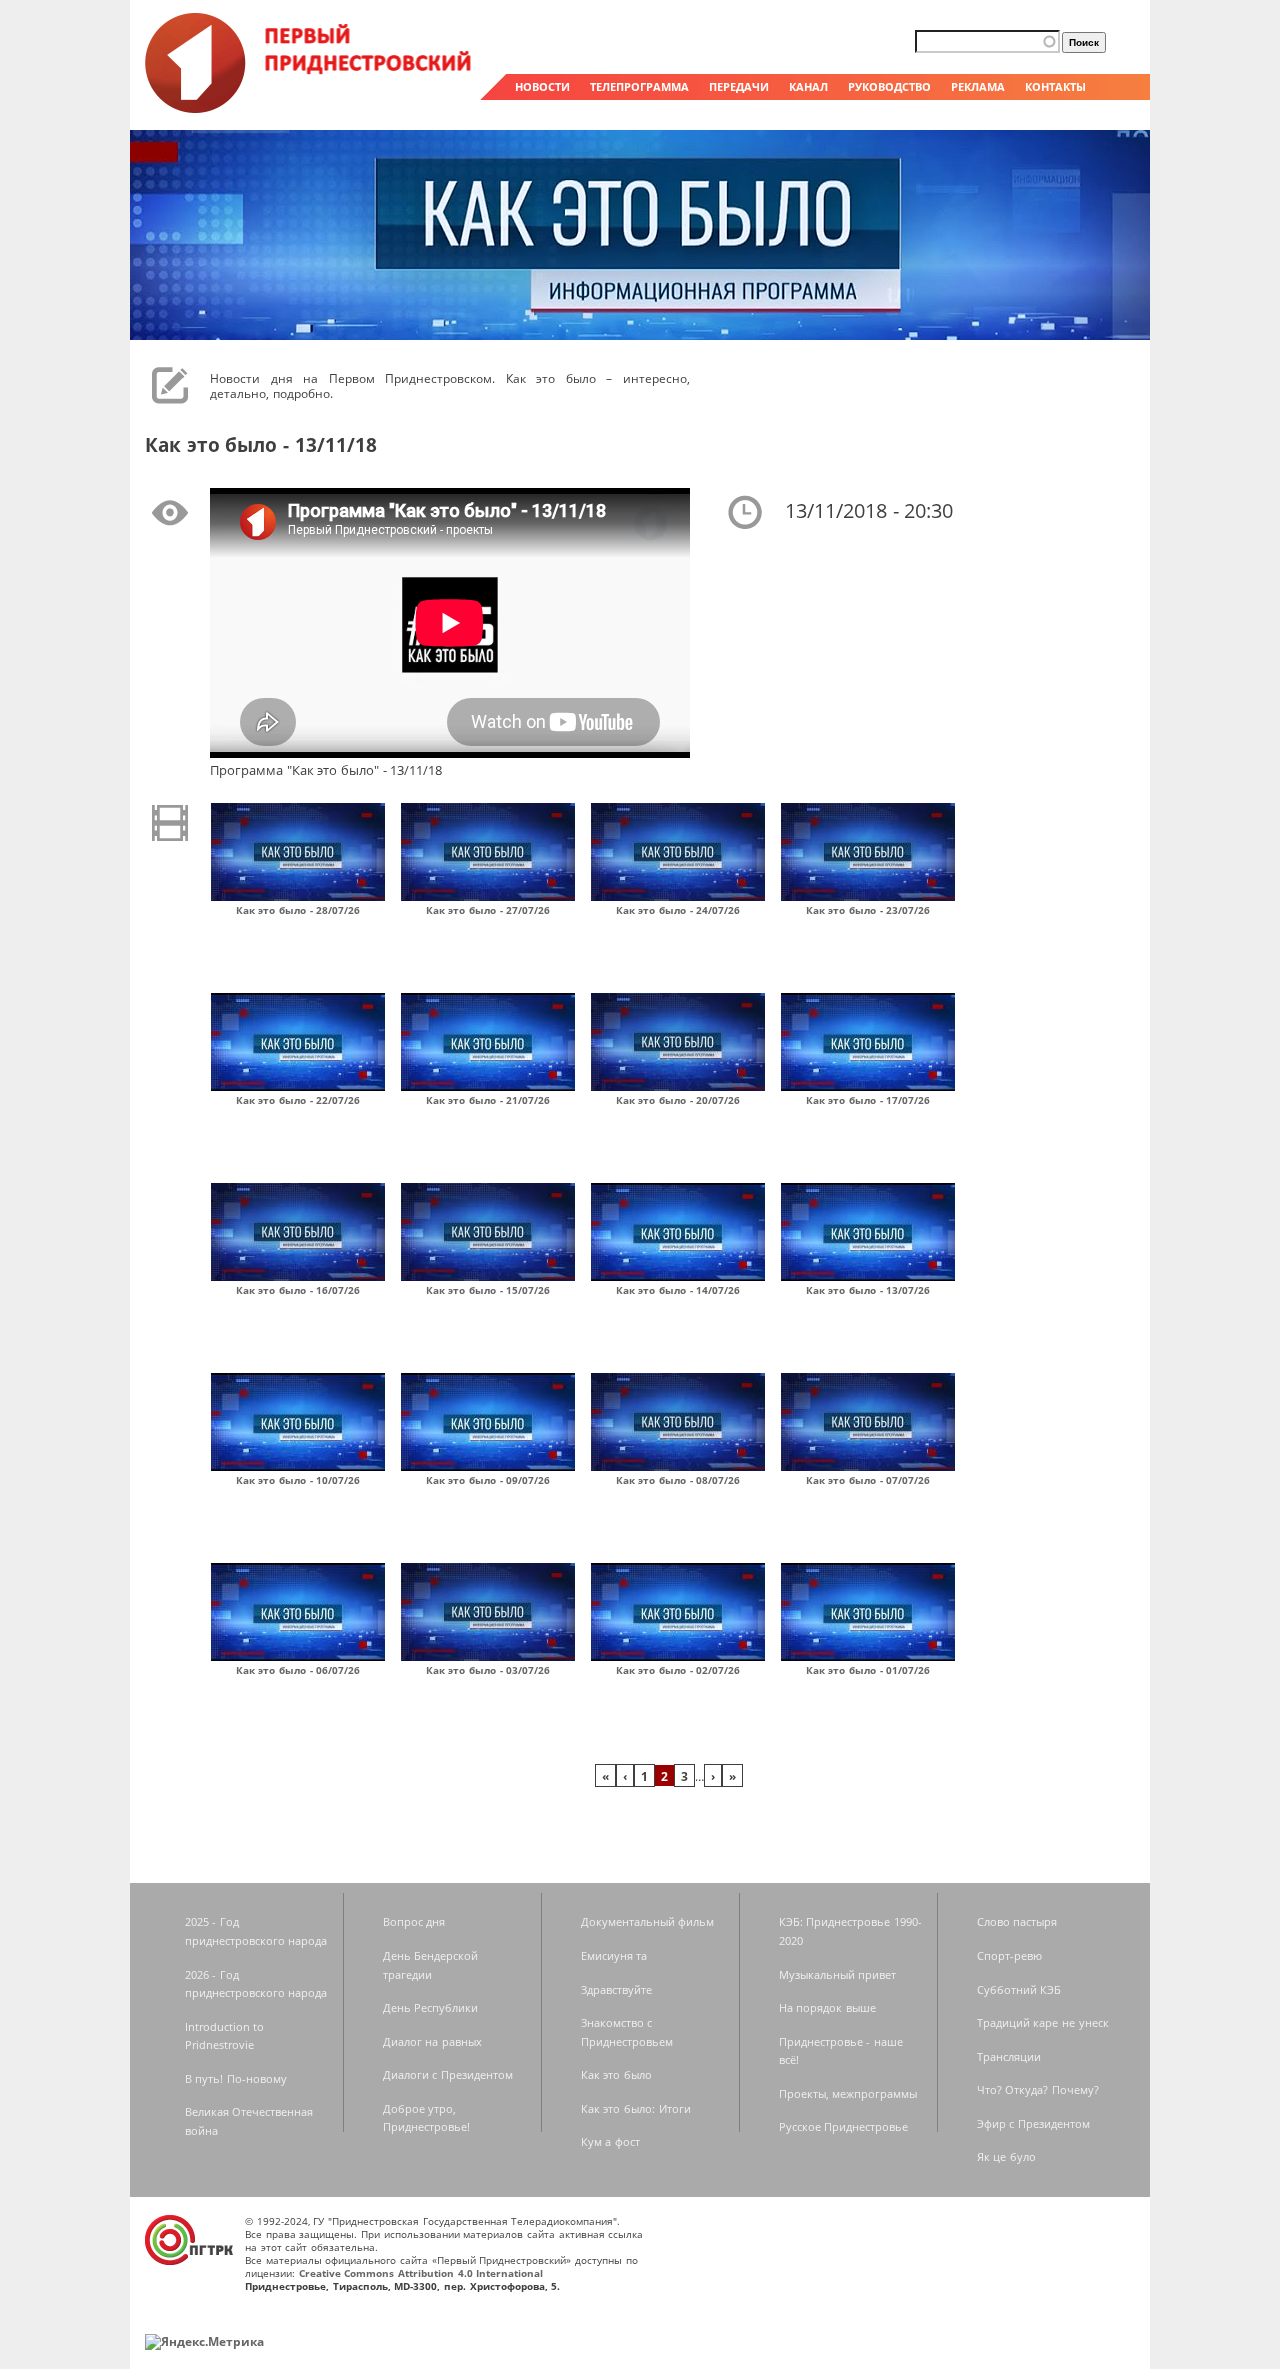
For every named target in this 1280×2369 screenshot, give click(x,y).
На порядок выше (827, 2007)
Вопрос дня (414, 1921)
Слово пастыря (1017, 1921)
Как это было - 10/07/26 (298, 1480)
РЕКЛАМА (978, 86)
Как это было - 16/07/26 (298, 1290)
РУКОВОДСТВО (889, 86)
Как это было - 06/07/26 (298, 1670)
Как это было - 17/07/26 (868, 1100)
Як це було (1006, 2156)
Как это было (616, 2074)
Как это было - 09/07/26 (488, 1480)
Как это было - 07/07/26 (868, 1480)
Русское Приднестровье (844, 2126)
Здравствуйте (616, 1989)
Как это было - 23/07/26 (868, 910)
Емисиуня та (614, 1955)
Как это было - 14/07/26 (678, 1290)
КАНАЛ (808, 86)
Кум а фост (610, 2141)
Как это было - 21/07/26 (488, 1100)
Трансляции (1009, 2056)
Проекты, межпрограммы (848, 2093)
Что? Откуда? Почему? (1038, 2089)
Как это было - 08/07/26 (678, 1480)
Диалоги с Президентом (448, 2074)
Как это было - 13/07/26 (868, 1290)
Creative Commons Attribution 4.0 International (421, 2273)
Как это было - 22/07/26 (298, 1100)
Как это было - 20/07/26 (678, 1100)
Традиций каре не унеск (1043, 2022)
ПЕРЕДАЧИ (739, 86)
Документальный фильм (648, 1921)
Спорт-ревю (1009, 1955)
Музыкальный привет (838, 1974)
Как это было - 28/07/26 (298, 910)
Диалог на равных (432, 2041)
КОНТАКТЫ (1055, 86)
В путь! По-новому (236, 2078)
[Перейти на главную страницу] (310, 108)
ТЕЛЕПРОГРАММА (639, 86)
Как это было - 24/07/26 (678, 910)
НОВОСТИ (542, 86)
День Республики (431, 2007)
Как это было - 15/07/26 (488, 1290)
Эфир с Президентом (1033, 2123)
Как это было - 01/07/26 (868, 1670)
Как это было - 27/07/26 (488, 910)
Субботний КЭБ (1019, 1989)
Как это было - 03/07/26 (488, 1670)
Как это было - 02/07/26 (678, 1670)
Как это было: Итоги (636, 2108)
